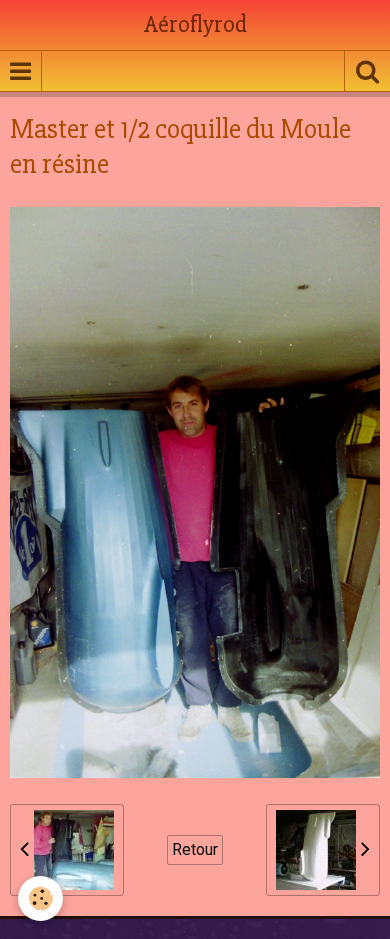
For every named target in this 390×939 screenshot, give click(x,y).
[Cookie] (40, 898)
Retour (195, 849)
